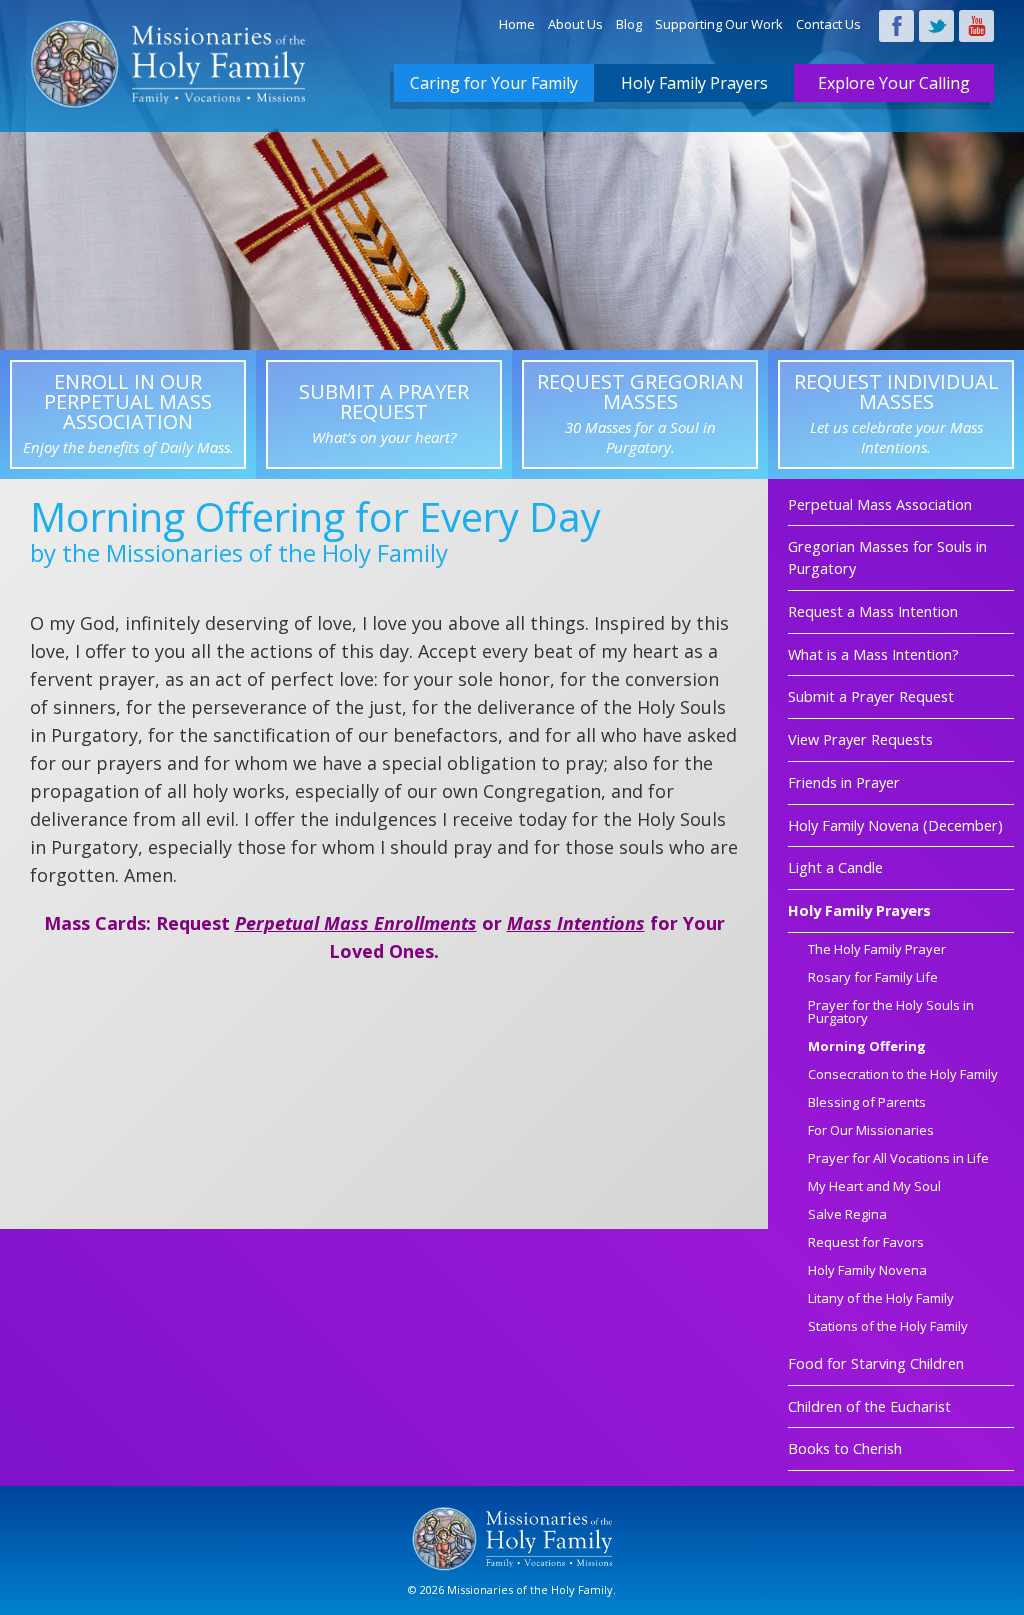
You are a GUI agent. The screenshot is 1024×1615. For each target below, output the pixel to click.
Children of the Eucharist (869, 1406)
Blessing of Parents (867, 1103)
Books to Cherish (845, 1448)
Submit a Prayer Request (871, 696)
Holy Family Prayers (694, 83)
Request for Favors (866, 1243)
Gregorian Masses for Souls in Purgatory (887, 557)
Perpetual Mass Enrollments (356, 923)
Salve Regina (847, 1215)
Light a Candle (835, 867)
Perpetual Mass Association (880, 504)
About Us (575, 24)
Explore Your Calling (894, 83)
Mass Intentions (576, 923)
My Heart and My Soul (874, 1187)
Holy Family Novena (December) (895, 825)
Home (517, 24)
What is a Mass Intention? (873, 654)
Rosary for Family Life (873, 978)
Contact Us (828, 24)
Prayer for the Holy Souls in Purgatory (891, 1013)
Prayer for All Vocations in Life (898, 1159)
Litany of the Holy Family (881, 1299)
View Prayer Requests (860, 739)
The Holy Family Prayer (877, 950)
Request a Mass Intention (873, 611)
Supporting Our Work (719, 24)
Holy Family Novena (867, 1271)
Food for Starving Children (876, 1363)
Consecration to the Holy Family (903, 1075)
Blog (629, 24)
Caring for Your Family (494, 83)
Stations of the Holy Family (888, 1327)
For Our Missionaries (871, 1131)
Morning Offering (867, 1047)
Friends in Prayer (844, 782)
